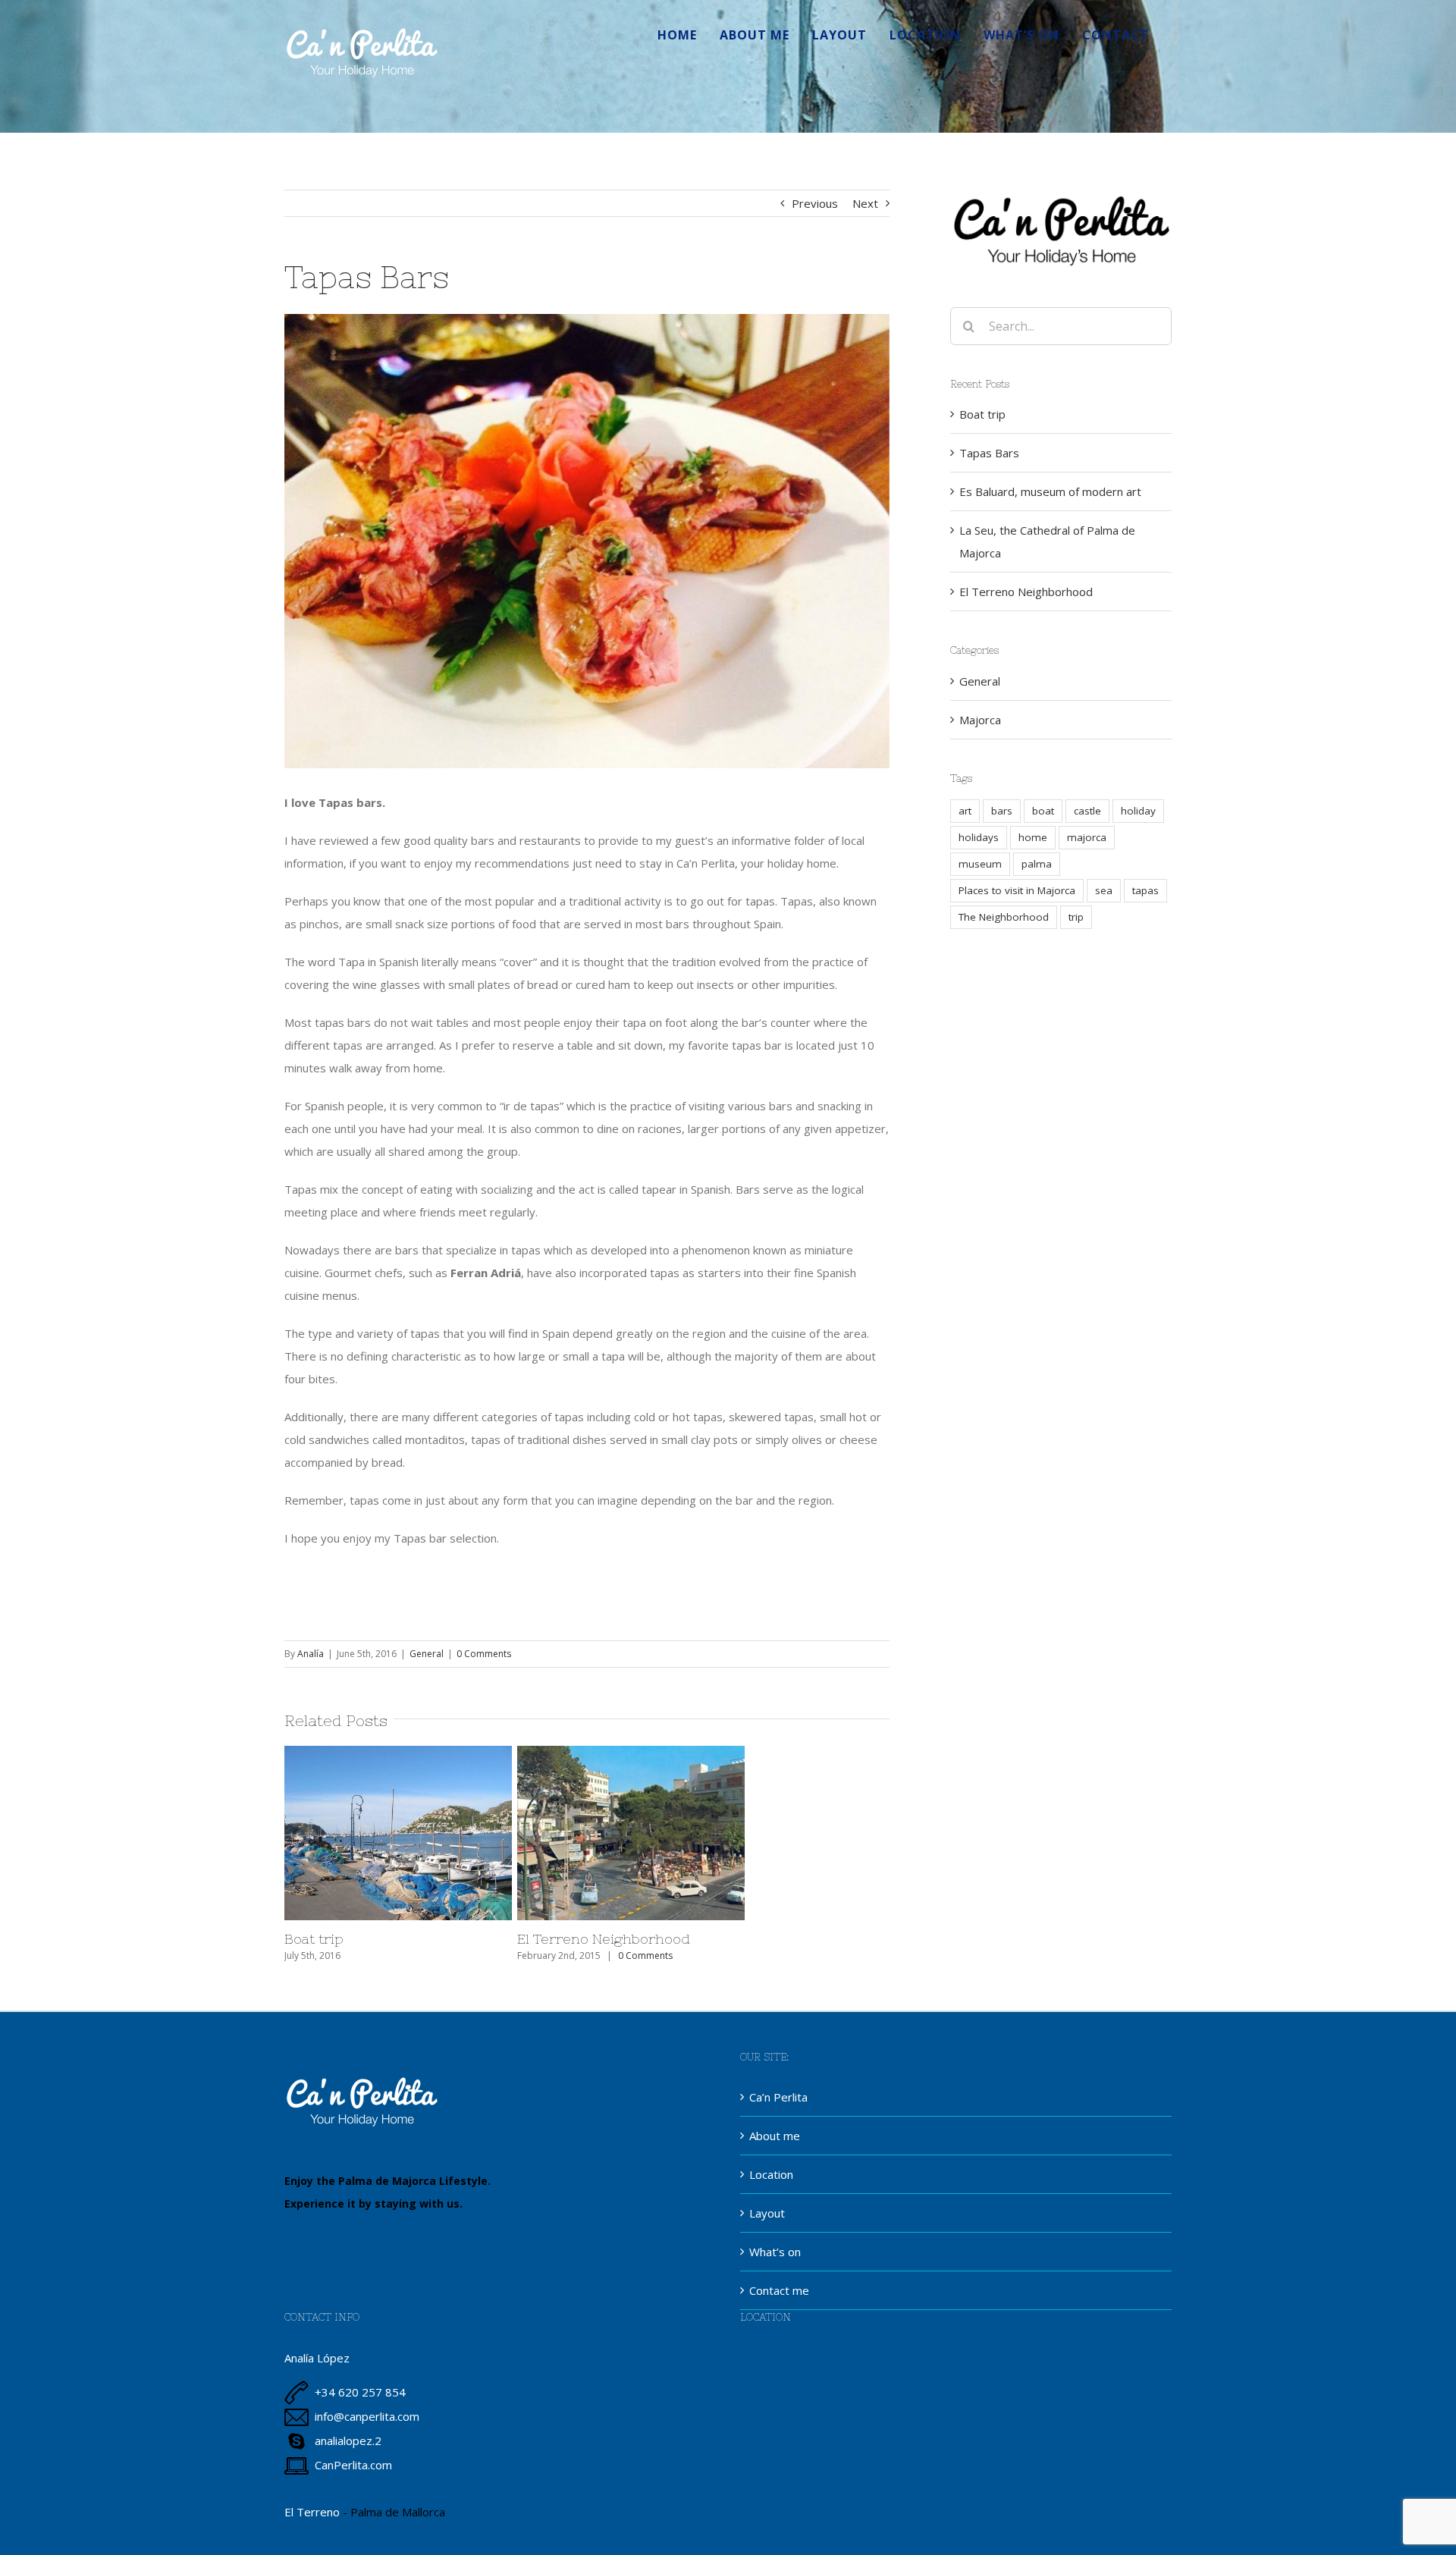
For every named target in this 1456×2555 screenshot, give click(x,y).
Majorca (980, 720)
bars (1002, 811)
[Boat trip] (398, 1833)
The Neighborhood (1004, 917)
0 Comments (484, 1654)
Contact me (779, 2290)
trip (1076, 917)
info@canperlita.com (367, 2416)
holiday (1138, 811)
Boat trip (356, 1833)
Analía (311, 1654)
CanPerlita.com (353, 2465)
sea (1104, 890)
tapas (1145, 890)
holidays (979, 837)
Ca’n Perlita (778, 2097)
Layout (767, 2213)
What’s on (775, 2252)
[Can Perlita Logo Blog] (1061, 195)
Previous (815, 203)
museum (980, 864)
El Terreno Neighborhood (589, 1833)
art (965, 811)
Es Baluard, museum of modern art (1050, 491)
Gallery (440, 1833)
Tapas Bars (989, 453)
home (1033, 837)
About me (775, 2136)
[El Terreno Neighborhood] (631, 1833)
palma (1037, 864)
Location (771, 2174)
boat (1043, 811)
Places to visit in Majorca (1017, 890)
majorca (1087, 837)
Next (865, 203)
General (427, 1654)
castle (1087, 811)
